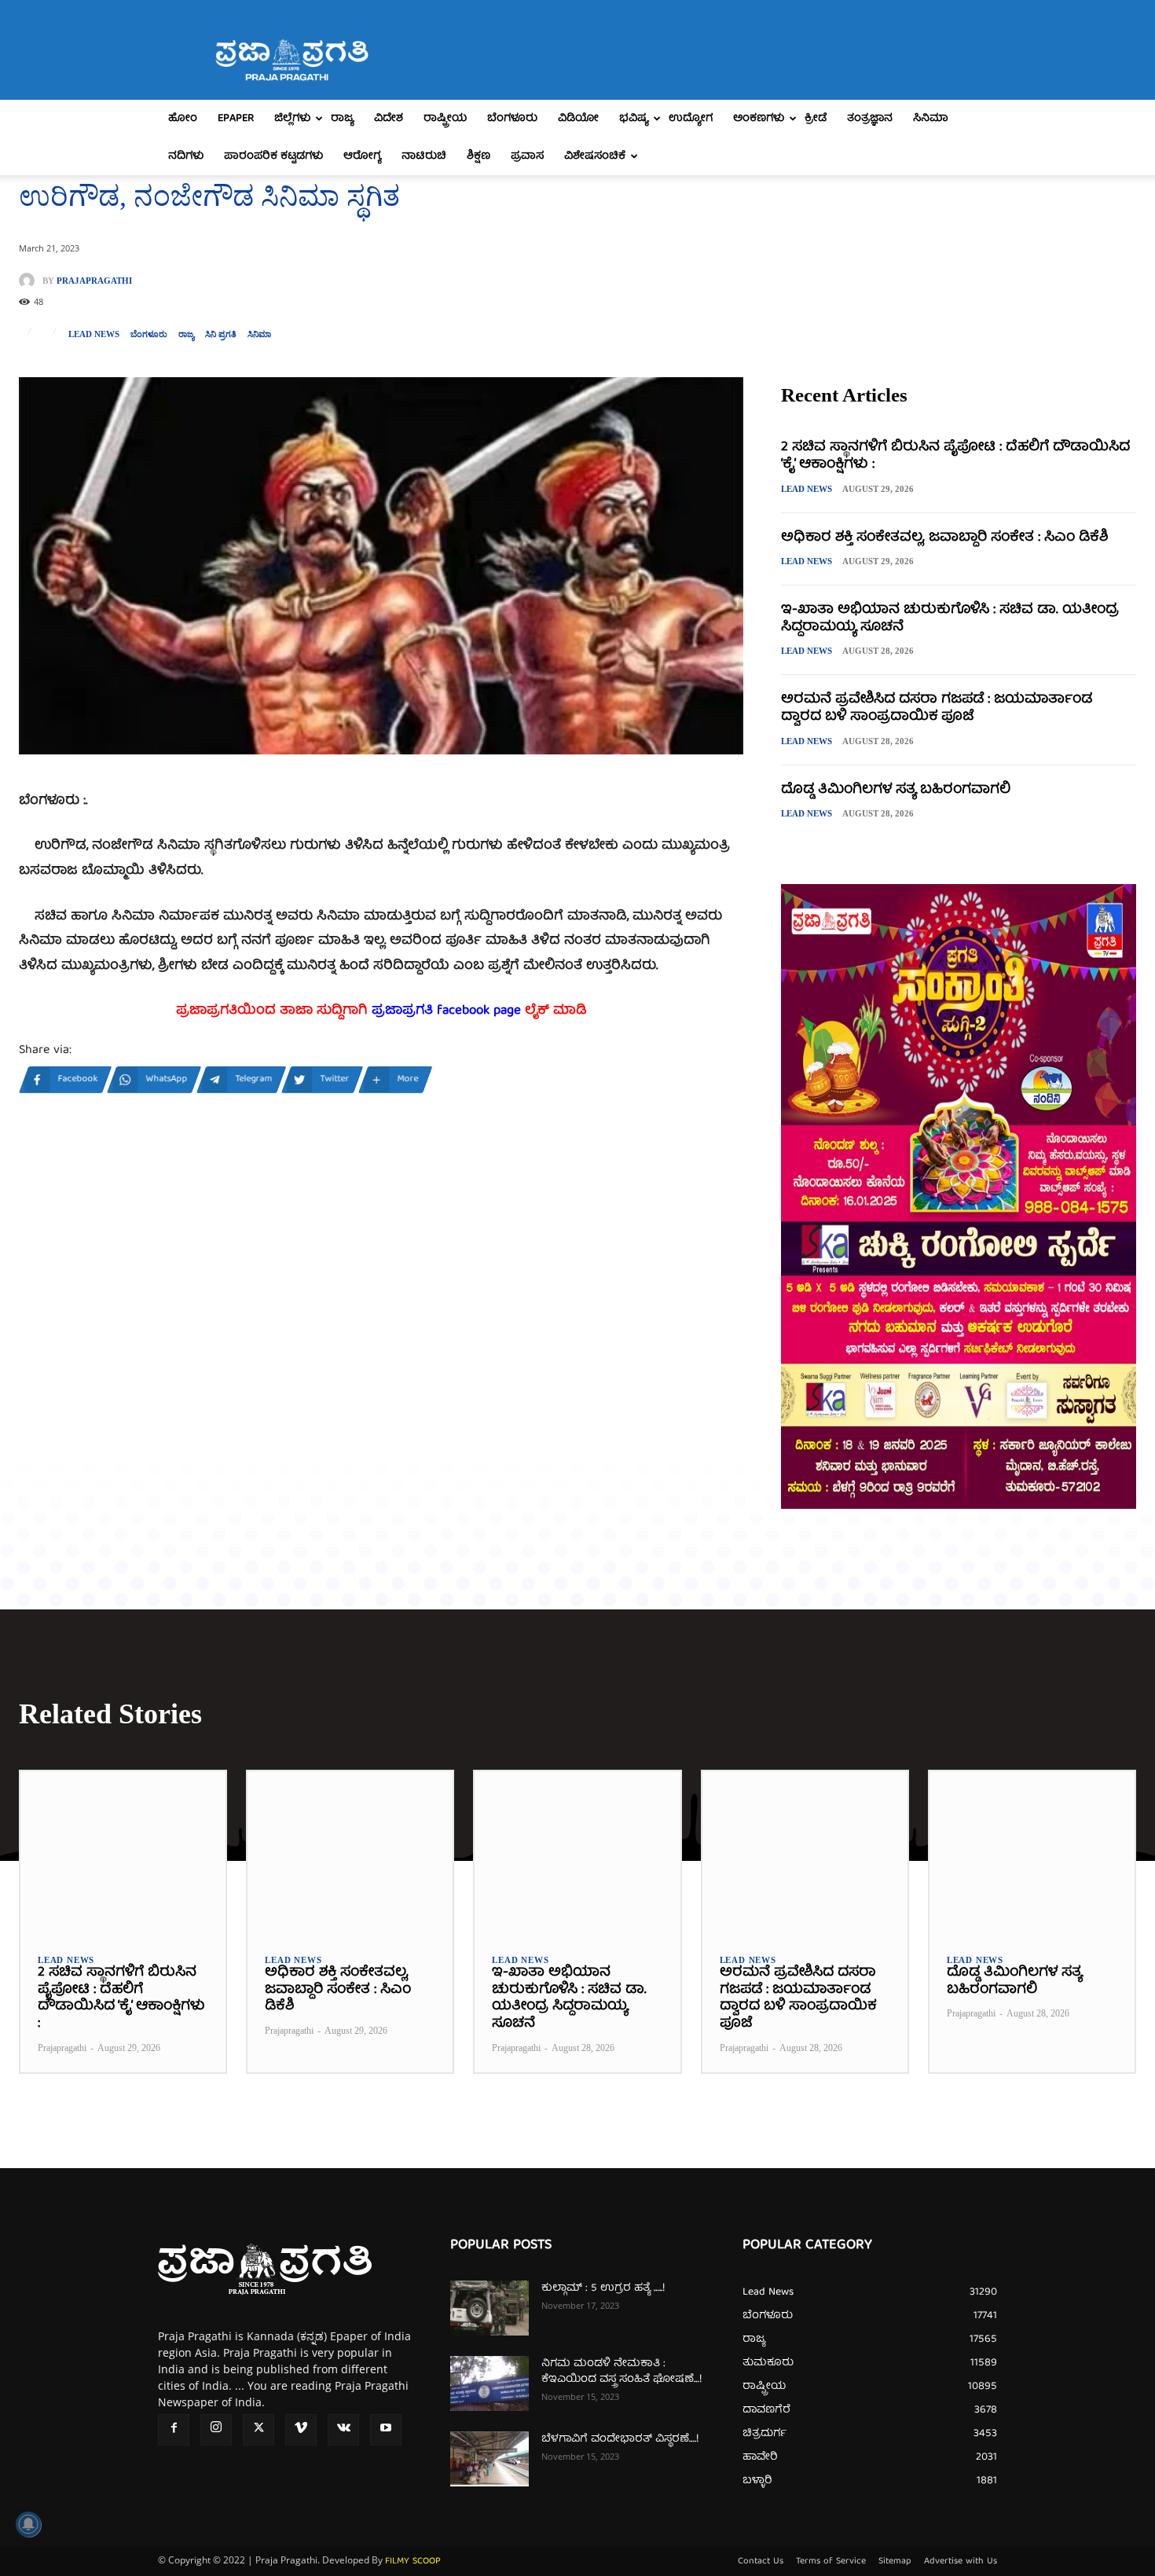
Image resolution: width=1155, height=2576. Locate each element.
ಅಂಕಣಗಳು (759, 119)
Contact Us (761, 2562)
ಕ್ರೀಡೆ (816, 119)
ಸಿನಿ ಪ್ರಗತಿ (221, 334)
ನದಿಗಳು (186, 156)
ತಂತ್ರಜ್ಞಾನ (870, 119)
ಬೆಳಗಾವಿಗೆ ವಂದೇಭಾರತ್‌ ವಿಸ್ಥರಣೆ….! (620, 2439)
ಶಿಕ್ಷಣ (478, 156)
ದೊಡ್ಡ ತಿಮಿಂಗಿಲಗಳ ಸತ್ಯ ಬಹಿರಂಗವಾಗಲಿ (896, 790)
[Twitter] (258, 2430)
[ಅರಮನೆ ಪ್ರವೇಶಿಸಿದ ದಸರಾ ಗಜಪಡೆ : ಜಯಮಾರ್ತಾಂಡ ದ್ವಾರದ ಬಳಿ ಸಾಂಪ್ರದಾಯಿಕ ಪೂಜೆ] (805, 1853)
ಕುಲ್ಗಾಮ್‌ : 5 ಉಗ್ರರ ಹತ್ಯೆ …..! (603, 2288)
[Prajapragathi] (31, 281)
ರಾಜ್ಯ (342, 119)
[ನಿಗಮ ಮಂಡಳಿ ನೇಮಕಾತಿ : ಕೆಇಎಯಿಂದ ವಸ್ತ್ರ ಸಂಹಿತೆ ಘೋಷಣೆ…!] (489, 2383)
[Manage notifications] (28, 2524)
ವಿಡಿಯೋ (578, 119)
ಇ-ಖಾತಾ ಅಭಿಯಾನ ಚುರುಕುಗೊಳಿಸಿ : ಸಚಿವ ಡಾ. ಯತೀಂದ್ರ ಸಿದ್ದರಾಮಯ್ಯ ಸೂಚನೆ (950, 619)
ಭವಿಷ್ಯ (634, 119)
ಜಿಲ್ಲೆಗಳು (292, 119)
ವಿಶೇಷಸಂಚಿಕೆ (595, 156)
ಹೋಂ (183, 119)
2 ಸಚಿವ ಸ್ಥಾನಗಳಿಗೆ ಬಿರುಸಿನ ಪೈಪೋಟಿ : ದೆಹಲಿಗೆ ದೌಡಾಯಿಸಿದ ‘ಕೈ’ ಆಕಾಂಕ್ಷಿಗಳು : (955, 456)
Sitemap (895, 2562)
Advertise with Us (961, 2562)
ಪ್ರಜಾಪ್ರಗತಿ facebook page (446, 1011)
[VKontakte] (343, 2430)
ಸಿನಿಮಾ (931, 119)
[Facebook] (174, 2430)
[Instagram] (216, 2430)
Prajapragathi (94, 281)
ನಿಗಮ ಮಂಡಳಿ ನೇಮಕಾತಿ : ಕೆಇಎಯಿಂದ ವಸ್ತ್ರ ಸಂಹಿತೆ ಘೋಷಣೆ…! (621, 2372)
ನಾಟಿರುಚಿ (424, 156)
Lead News (94, 334)
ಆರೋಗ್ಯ (362, 156)
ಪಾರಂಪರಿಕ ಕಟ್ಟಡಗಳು (273, 156)
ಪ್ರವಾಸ (527, 156)
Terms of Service (831, 2562)
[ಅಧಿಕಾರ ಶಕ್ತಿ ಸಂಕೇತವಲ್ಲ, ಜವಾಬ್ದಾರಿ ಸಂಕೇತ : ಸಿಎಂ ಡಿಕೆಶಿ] (350, 1853)
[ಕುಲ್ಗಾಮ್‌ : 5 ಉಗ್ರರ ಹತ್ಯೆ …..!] (489, 2308)
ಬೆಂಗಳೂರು (512, 119)
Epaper (236, 119)
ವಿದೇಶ (389, 119)
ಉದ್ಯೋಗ (691, 119)
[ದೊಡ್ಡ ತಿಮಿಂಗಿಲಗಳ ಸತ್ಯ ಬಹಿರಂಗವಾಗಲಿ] (1032, 1853)
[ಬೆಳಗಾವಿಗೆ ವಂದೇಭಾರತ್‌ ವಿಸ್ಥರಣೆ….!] (489, 2459)
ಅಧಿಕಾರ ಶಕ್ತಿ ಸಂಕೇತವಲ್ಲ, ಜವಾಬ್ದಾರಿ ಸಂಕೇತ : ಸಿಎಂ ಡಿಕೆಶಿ (944, 538)
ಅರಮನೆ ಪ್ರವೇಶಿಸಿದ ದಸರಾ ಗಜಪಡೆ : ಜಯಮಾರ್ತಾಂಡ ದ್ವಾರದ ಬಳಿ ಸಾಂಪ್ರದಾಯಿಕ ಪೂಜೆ (937, 708)
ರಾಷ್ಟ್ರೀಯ (445, 119)
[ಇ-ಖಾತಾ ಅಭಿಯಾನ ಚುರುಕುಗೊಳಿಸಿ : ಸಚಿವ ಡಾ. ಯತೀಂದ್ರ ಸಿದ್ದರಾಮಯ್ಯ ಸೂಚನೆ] (577, 1853)
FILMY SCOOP (413, 2561)
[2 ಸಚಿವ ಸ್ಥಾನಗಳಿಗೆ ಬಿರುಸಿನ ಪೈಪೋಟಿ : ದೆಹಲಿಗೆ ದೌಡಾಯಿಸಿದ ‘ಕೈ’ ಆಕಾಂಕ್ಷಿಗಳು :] (123, 1853)
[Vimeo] (301, 2430)
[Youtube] (386, 2430)
